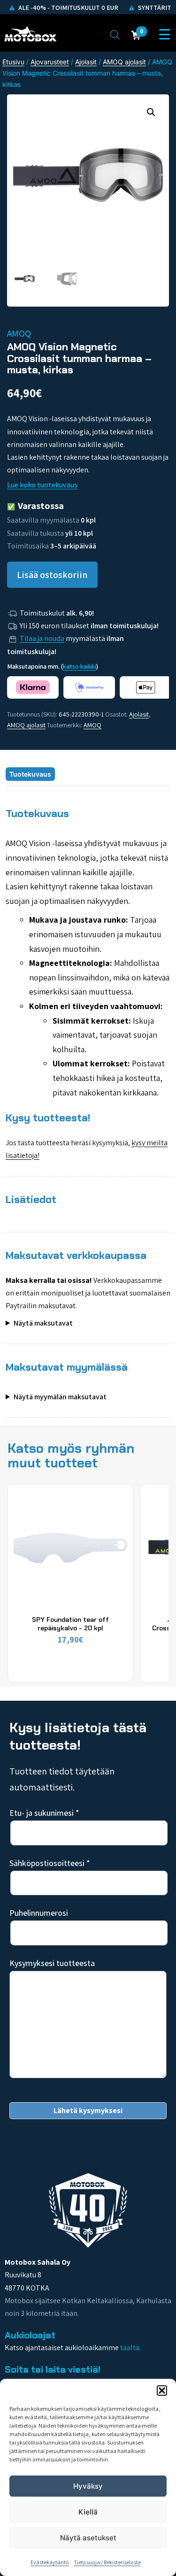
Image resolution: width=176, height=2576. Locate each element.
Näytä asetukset (88, 2538)
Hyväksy (88, 2486)
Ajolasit (86, 62)
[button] (162, 2391)
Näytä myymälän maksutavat (60, 1397)
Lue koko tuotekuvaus (42, 485)
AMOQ (92, 725)
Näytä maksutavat (43, 1323)
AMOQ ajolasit (124, 62)
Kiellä (88, 2512)
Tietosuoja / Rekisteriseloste (107, 2562)
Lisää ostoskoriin (52, 575)
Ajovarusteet (50, 62)
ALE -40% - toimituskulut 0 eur (68, 8)
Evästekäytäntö (50, 2562)
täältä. (130, 2348)
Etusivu (13, 62)
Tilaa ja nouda (42, 638)
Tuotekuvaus (30, 774)
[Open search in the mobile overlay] (115, 34)
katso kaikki (80, 666)
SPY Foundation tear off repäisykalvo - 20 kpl (70, 1624)
